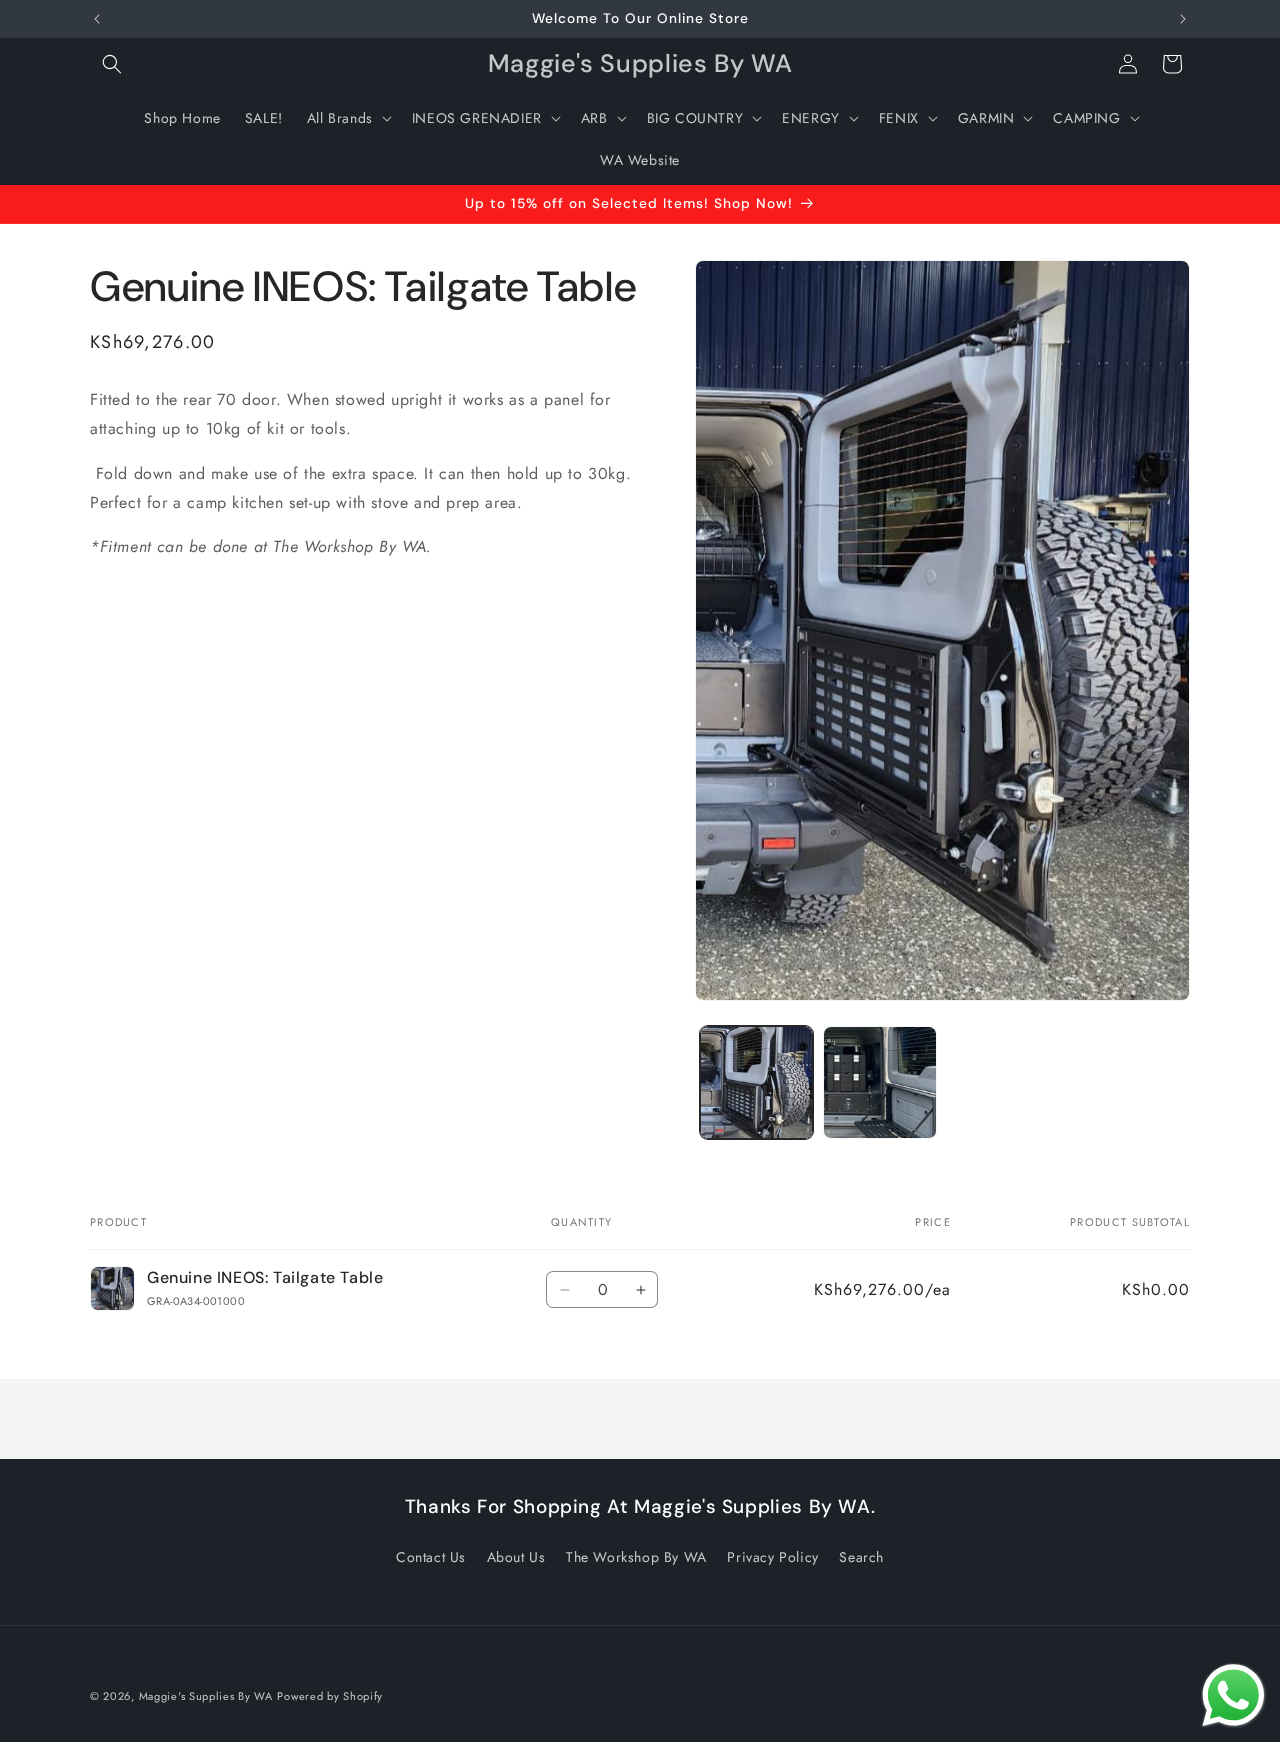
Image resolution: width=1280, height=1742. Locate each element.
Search (861, 1557)
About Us (516, 1557)
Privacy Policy (772, 1557)
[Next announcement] (1183, 19)
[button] (112, 64)
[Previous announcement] (97, 19)
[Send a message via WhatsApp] (1233, 1695)
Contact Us (431, 1557)
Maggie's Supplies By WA (206, 1696)
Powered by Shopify (330, 1696)
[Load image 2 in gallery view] (879, 1082)
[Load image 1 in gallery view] (756, 1082)
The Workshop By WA (636, 1557)
